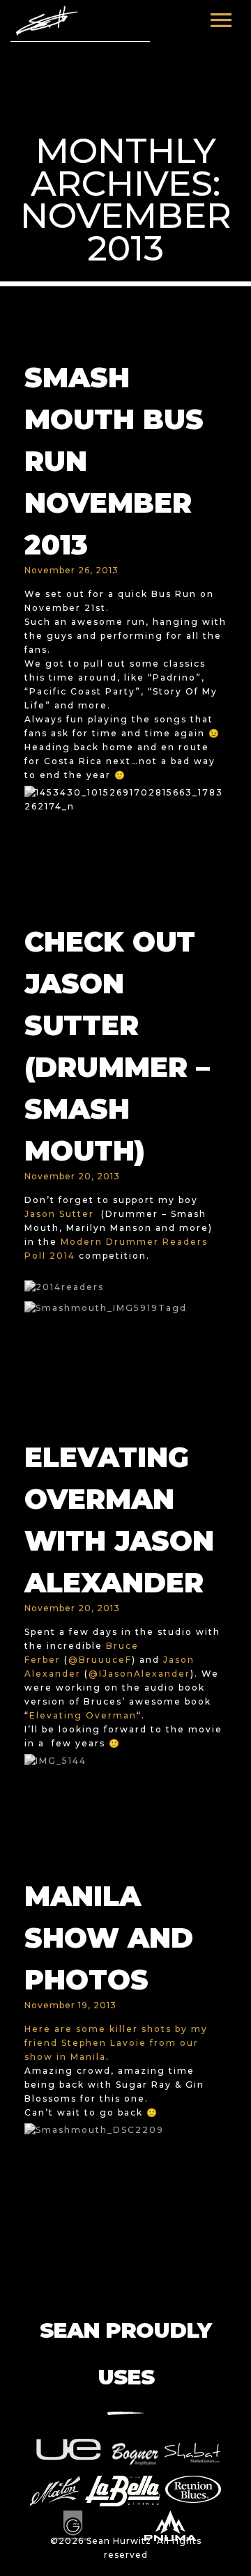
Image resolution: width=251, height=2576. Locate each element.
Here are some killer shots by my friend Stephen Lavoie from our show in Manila (116, 2043)
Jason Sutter (59, 1214)
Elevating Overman (83, 1715)
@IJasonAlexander (139, 1674)
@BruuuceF (100, 1660)
